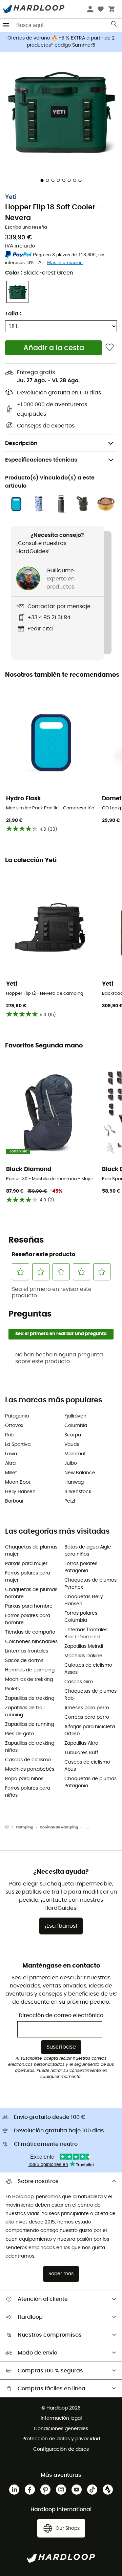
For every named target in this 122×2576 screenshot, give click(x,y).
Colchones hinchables (31, 1642)
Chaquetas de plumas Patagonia (90, 1782)
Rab (10, 1435)
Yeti (11, 197)
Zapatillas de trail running (25, 1711)
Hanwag (74, 1482)
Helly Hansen (20, 1492)
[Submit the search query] (114, 25)
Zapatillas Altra (81, 1743)
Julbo (71, 1463)
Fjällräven (75, 1416)
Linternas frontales (27, 1651)
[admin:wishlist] (110, 348)
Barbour (14, 1501)
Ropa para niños (24, 1779)
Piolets (13, 1689)
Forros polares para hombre (28, 1619)
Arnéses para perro (87, 1708)
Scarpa (73, 1435)
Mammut (75, 1454)
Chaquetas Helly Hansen (84, 1600)
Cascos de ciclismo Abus (87, 1766)
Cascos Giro (79, 1682)
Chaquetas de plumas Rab (90, 1695)
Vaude (72, 1445)
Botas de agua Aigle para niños (88, 1551)
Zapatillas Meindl (84, 1646)
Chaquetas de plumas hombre (31, 1593)
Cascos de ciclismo (28, 1760)
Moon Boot (18, 1482)
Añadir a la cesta (54, 348)
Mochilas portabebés (30, 1769)
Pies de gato (19, 1734)
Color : (39, 273)
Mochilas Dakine (83, 1656)
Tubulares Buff (81, 1753)
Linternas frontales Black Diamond (86, 1633)
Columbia (76, 1426)
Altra (10, 1463)
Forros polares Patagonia (81, 1567)
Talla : (13, 314)
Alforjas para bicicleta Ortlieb (90, 1730)
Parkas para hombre (29, 1606)
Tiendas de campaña (30, 1632)
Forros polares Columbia (81, 1617)
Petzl (70, 1501)
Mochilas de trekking (29, 1680)
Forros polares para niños (28, 1792)
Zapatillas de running (29, 1724)
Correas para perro (87, 1717)
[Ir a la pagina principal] (11, 1827)
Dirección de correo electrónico (61, 2015)
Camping (25, 1827)
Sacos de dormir (24, 1661)
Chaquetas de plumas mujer (31, 1551)
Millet (11, 1473)
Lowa (11, 1454)
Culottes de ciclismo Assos (88, 1669)
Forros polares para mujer (28, 1577)
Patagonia (17, 1416)
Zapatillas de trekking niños (30, 1747)
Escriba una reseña (26, 227)
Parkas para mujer (26, 1564)
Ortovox (14, 1426)
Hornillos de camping (30, 1670)
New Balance (80, 1473)
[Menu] (6, 25)
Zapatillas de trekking (30, 1698)
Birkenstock (78, 1492)
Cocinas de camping (59, 1827)
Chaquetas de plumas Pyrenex (90, 1584)
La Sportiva (18, 1445)
